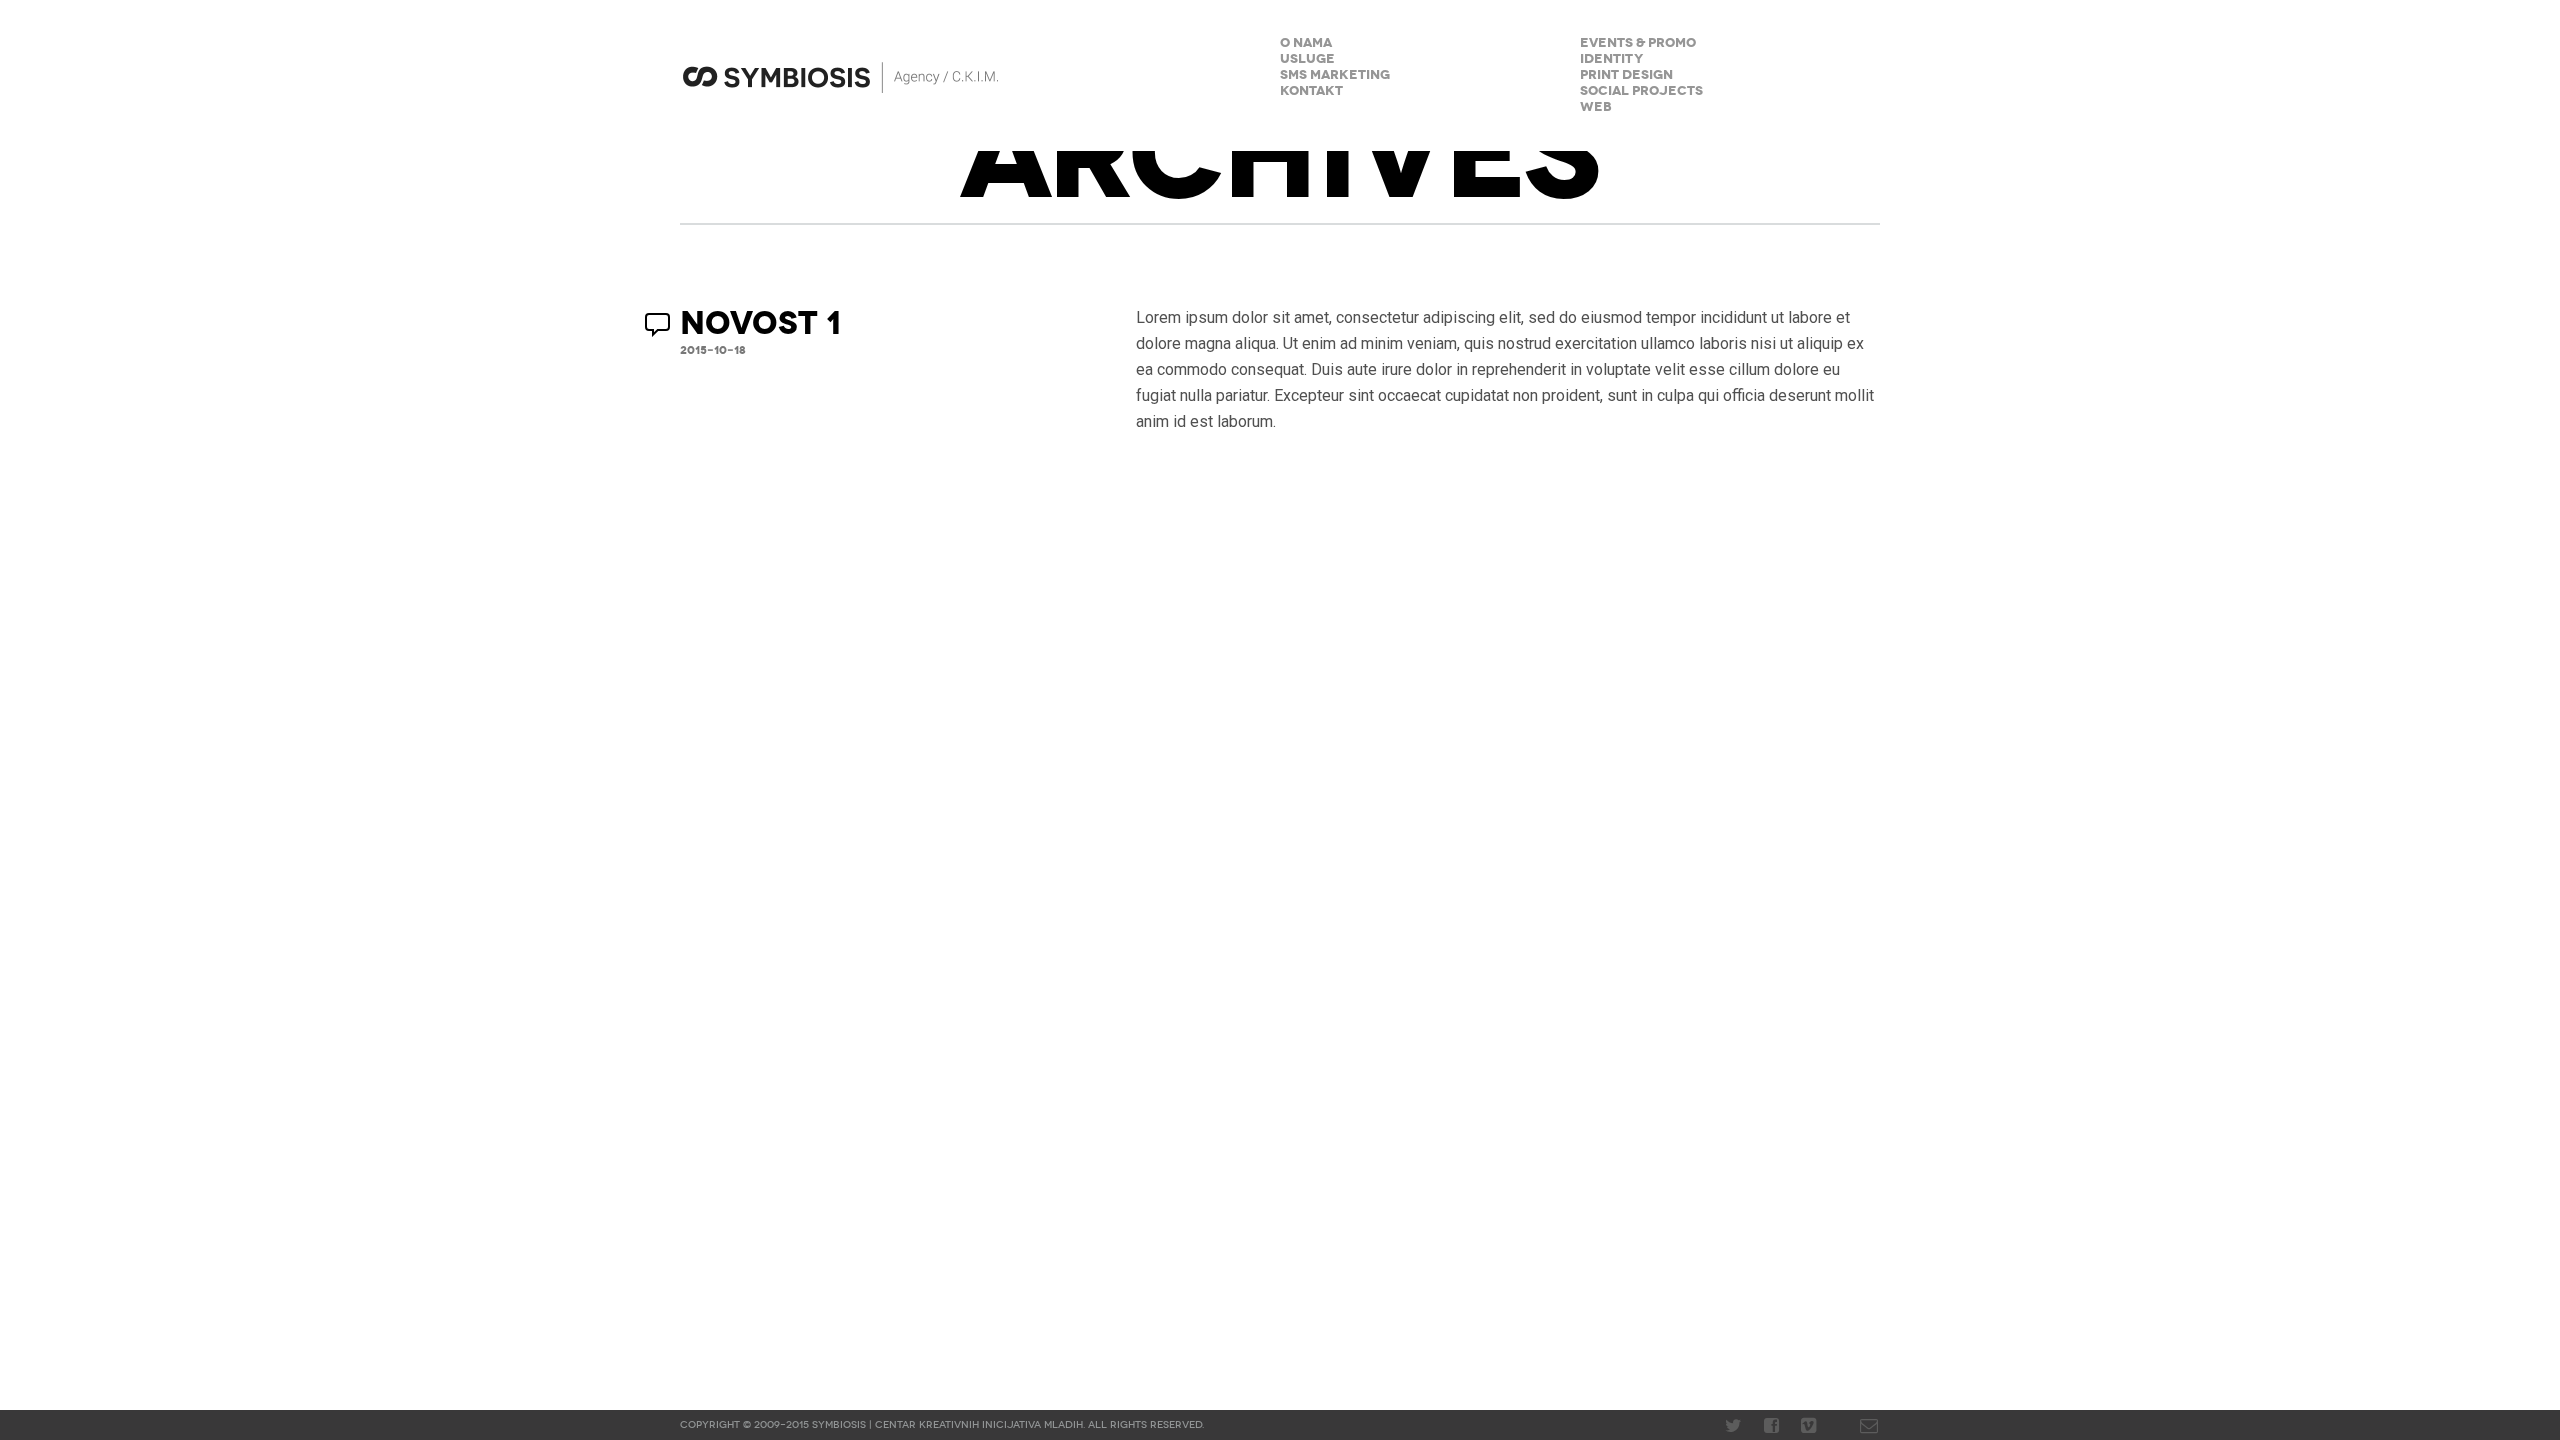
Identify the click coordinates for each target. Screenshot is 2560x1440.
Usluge (1307, 59)
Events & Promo (1638, 43)
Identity (1611, 59)
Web (1596, 107)
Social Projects (1641, 91)
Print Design (1626, 75)
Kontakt (1311, 91)
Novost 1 (760, 323)
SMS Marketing (1335, 75)
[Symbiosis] (1000, 75)
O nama (1306, 43)
